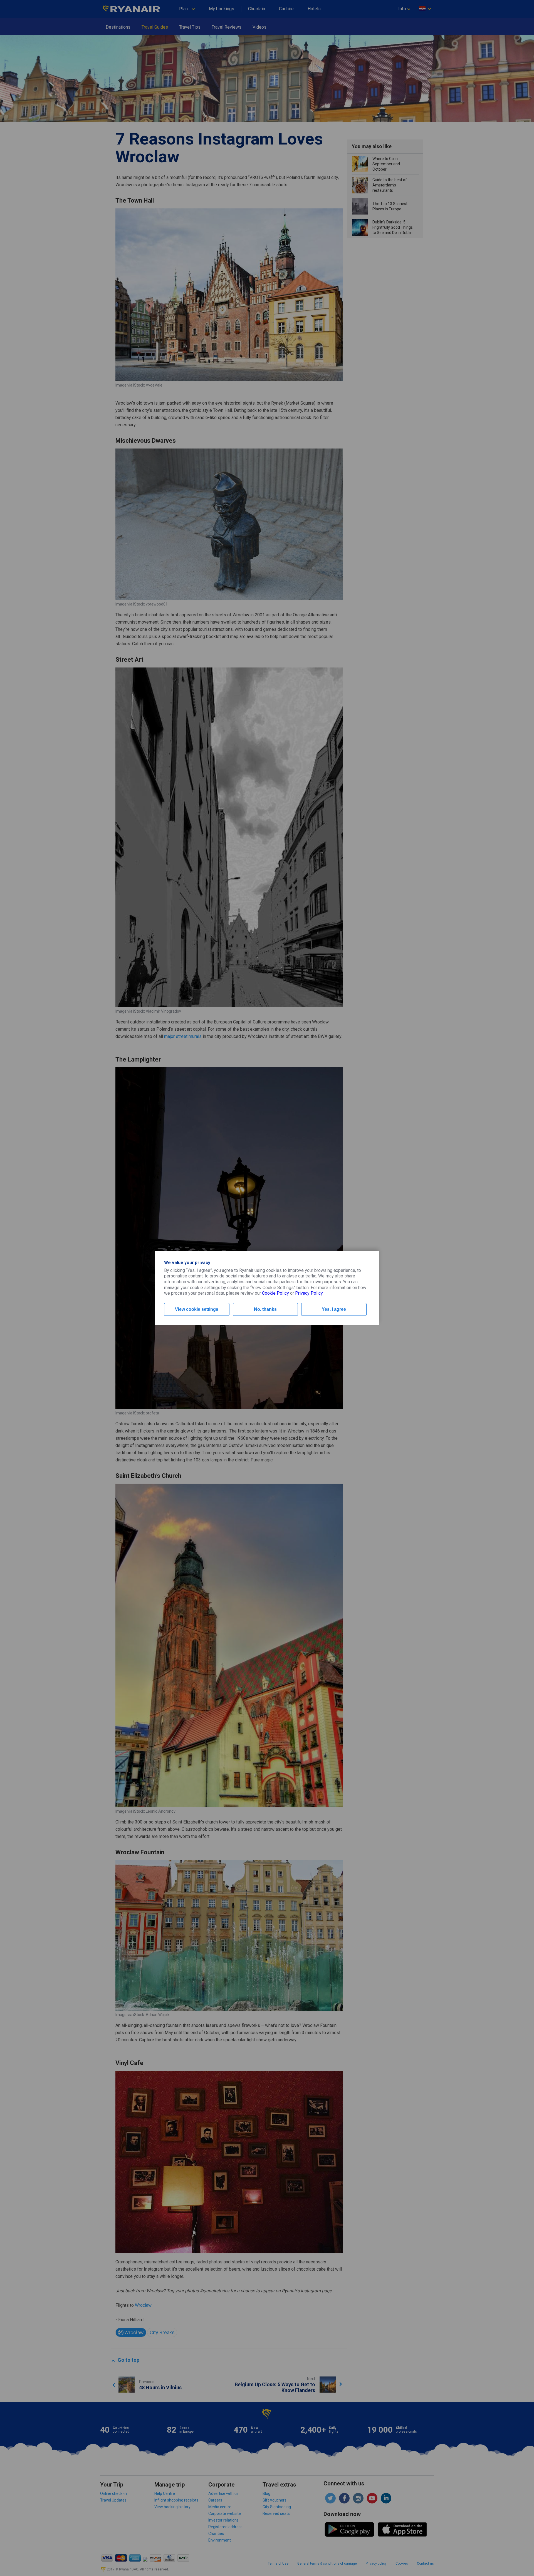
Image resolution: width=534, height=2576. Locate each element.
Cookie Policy (275, 1293)
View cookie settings (197, 1309)
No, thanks (265, 1309)
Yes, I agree (334, 1309)
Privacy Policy (309, 1293)
